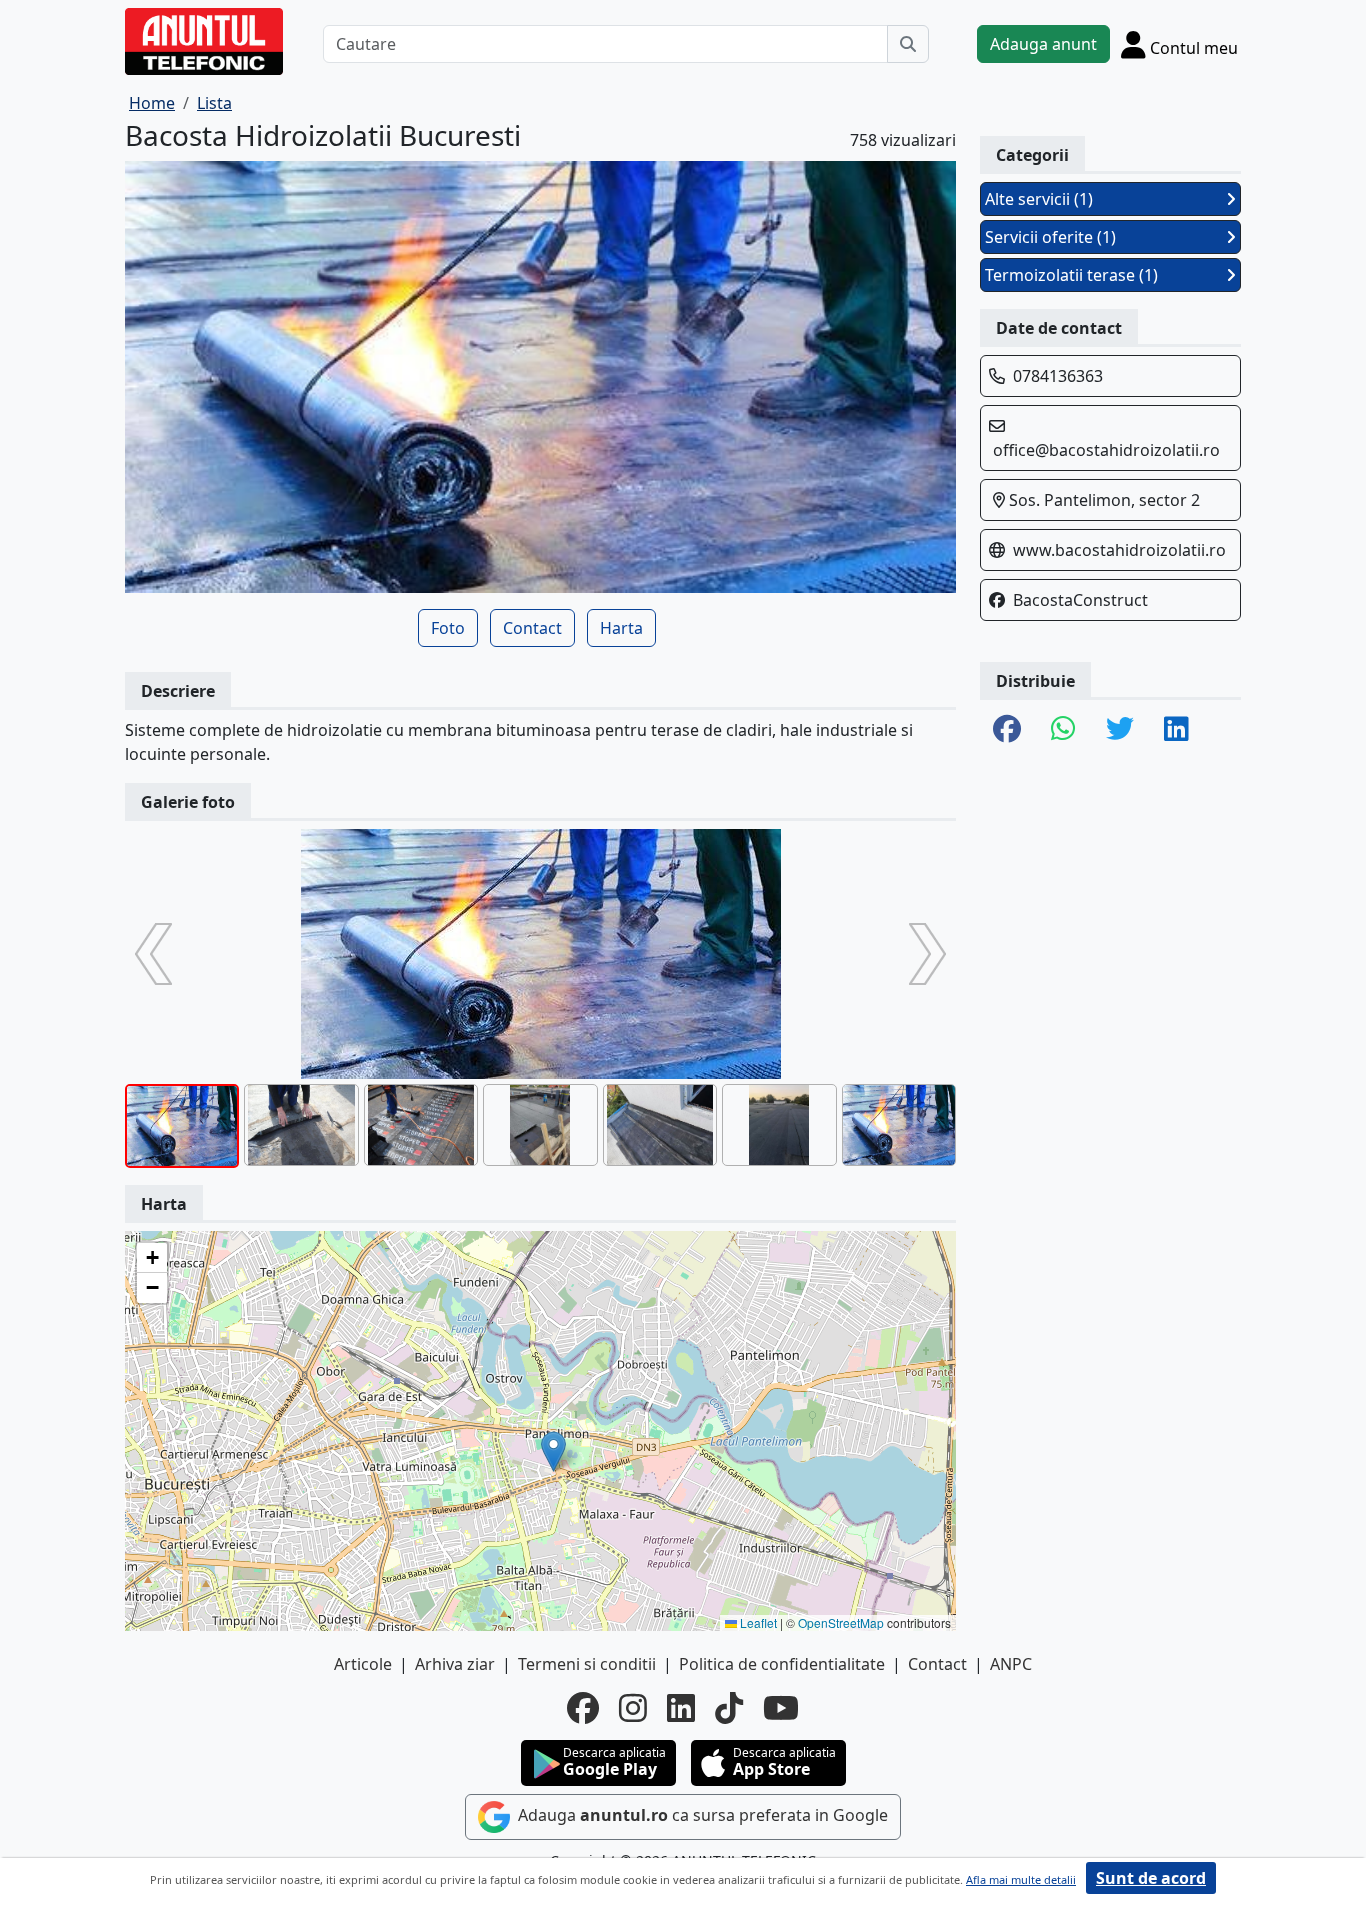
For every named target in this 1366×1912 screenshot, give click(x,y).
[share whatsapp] (1063, 730)
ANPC (1011, 1664)
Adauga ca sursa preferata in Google (701, 1815)
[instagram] (633, 1708)
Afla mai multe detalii (1021, 1879)
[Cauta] (908, 44)
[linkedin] (681, 1708)
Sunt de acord (1151, 1878)
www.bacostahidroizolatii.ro (1119, 550)
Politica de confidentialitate (782, 1664)
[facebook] (583, 1708)
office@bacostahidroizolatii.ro (1106, 450)
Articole (363, 1664)
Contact (532, 628)
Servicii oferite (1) (1050, 237)
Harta (621, 628)
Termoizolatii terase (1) (1071, 275)
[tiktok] (729, 1708)
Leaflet (757, 1622)
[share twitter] (1120, 730)
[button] (553, 1451)
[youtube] (781, 1708)
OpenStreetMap (841, 1622)
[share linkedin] (1176, 730)
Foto (448, 628)
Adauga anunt (1043, 44)
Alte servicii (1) (1039, 199)
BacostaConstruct (1080, 600)
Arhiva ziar (455, 1664)
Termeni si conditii (587, 1664)
